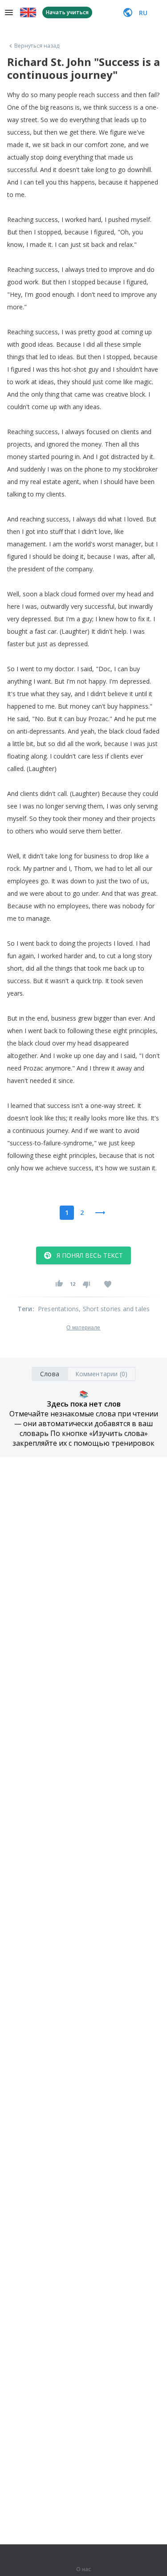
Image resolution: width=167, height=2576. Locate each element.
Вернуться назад (37, 46)
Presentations (59, 1309)
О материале (83, 1328)
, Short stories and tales (114, 1309)
